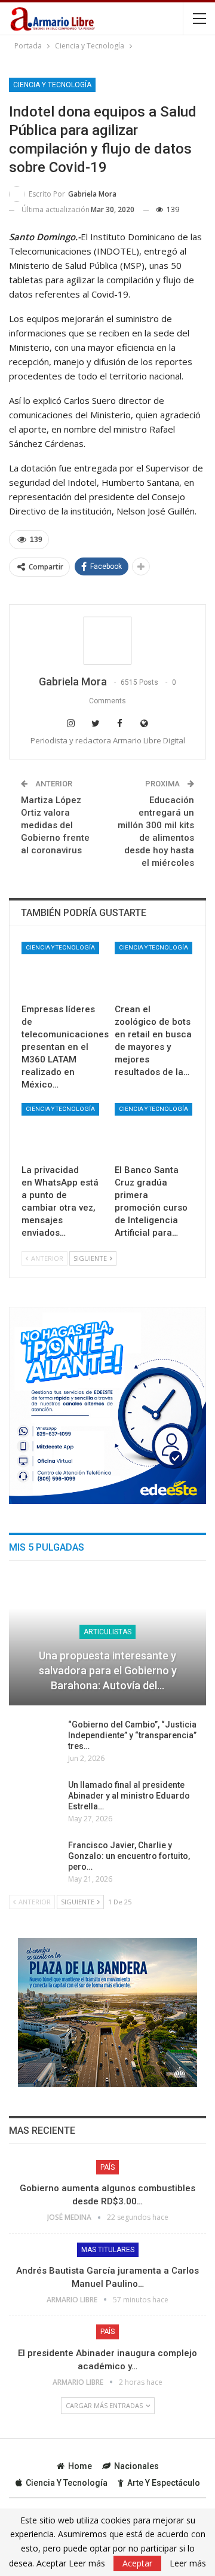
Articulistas (107, 1632)
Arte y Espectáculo (164, 2483)
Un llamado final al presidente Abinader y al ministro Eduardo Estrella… (129, 1796)
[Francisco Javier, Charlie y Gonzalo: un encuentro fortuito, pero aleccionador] (35, 1859)
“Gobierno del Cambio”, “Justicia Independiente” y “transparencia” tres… (132, 1735)
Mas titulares (108, 2250)
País (107, 2167)
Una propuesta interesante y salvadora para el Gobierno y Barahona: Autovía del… (108, 1670)
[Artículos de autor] (107, 641)
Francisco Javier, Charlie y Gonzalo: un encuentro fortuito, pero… (129, 1856)
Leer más (188, 2563)
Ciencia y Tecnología (52, 85)
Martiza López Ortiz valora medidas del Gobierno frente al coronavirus (55, 825)
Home (80, 2466)
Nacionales (136, 2466)
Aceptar (137, 2563)
